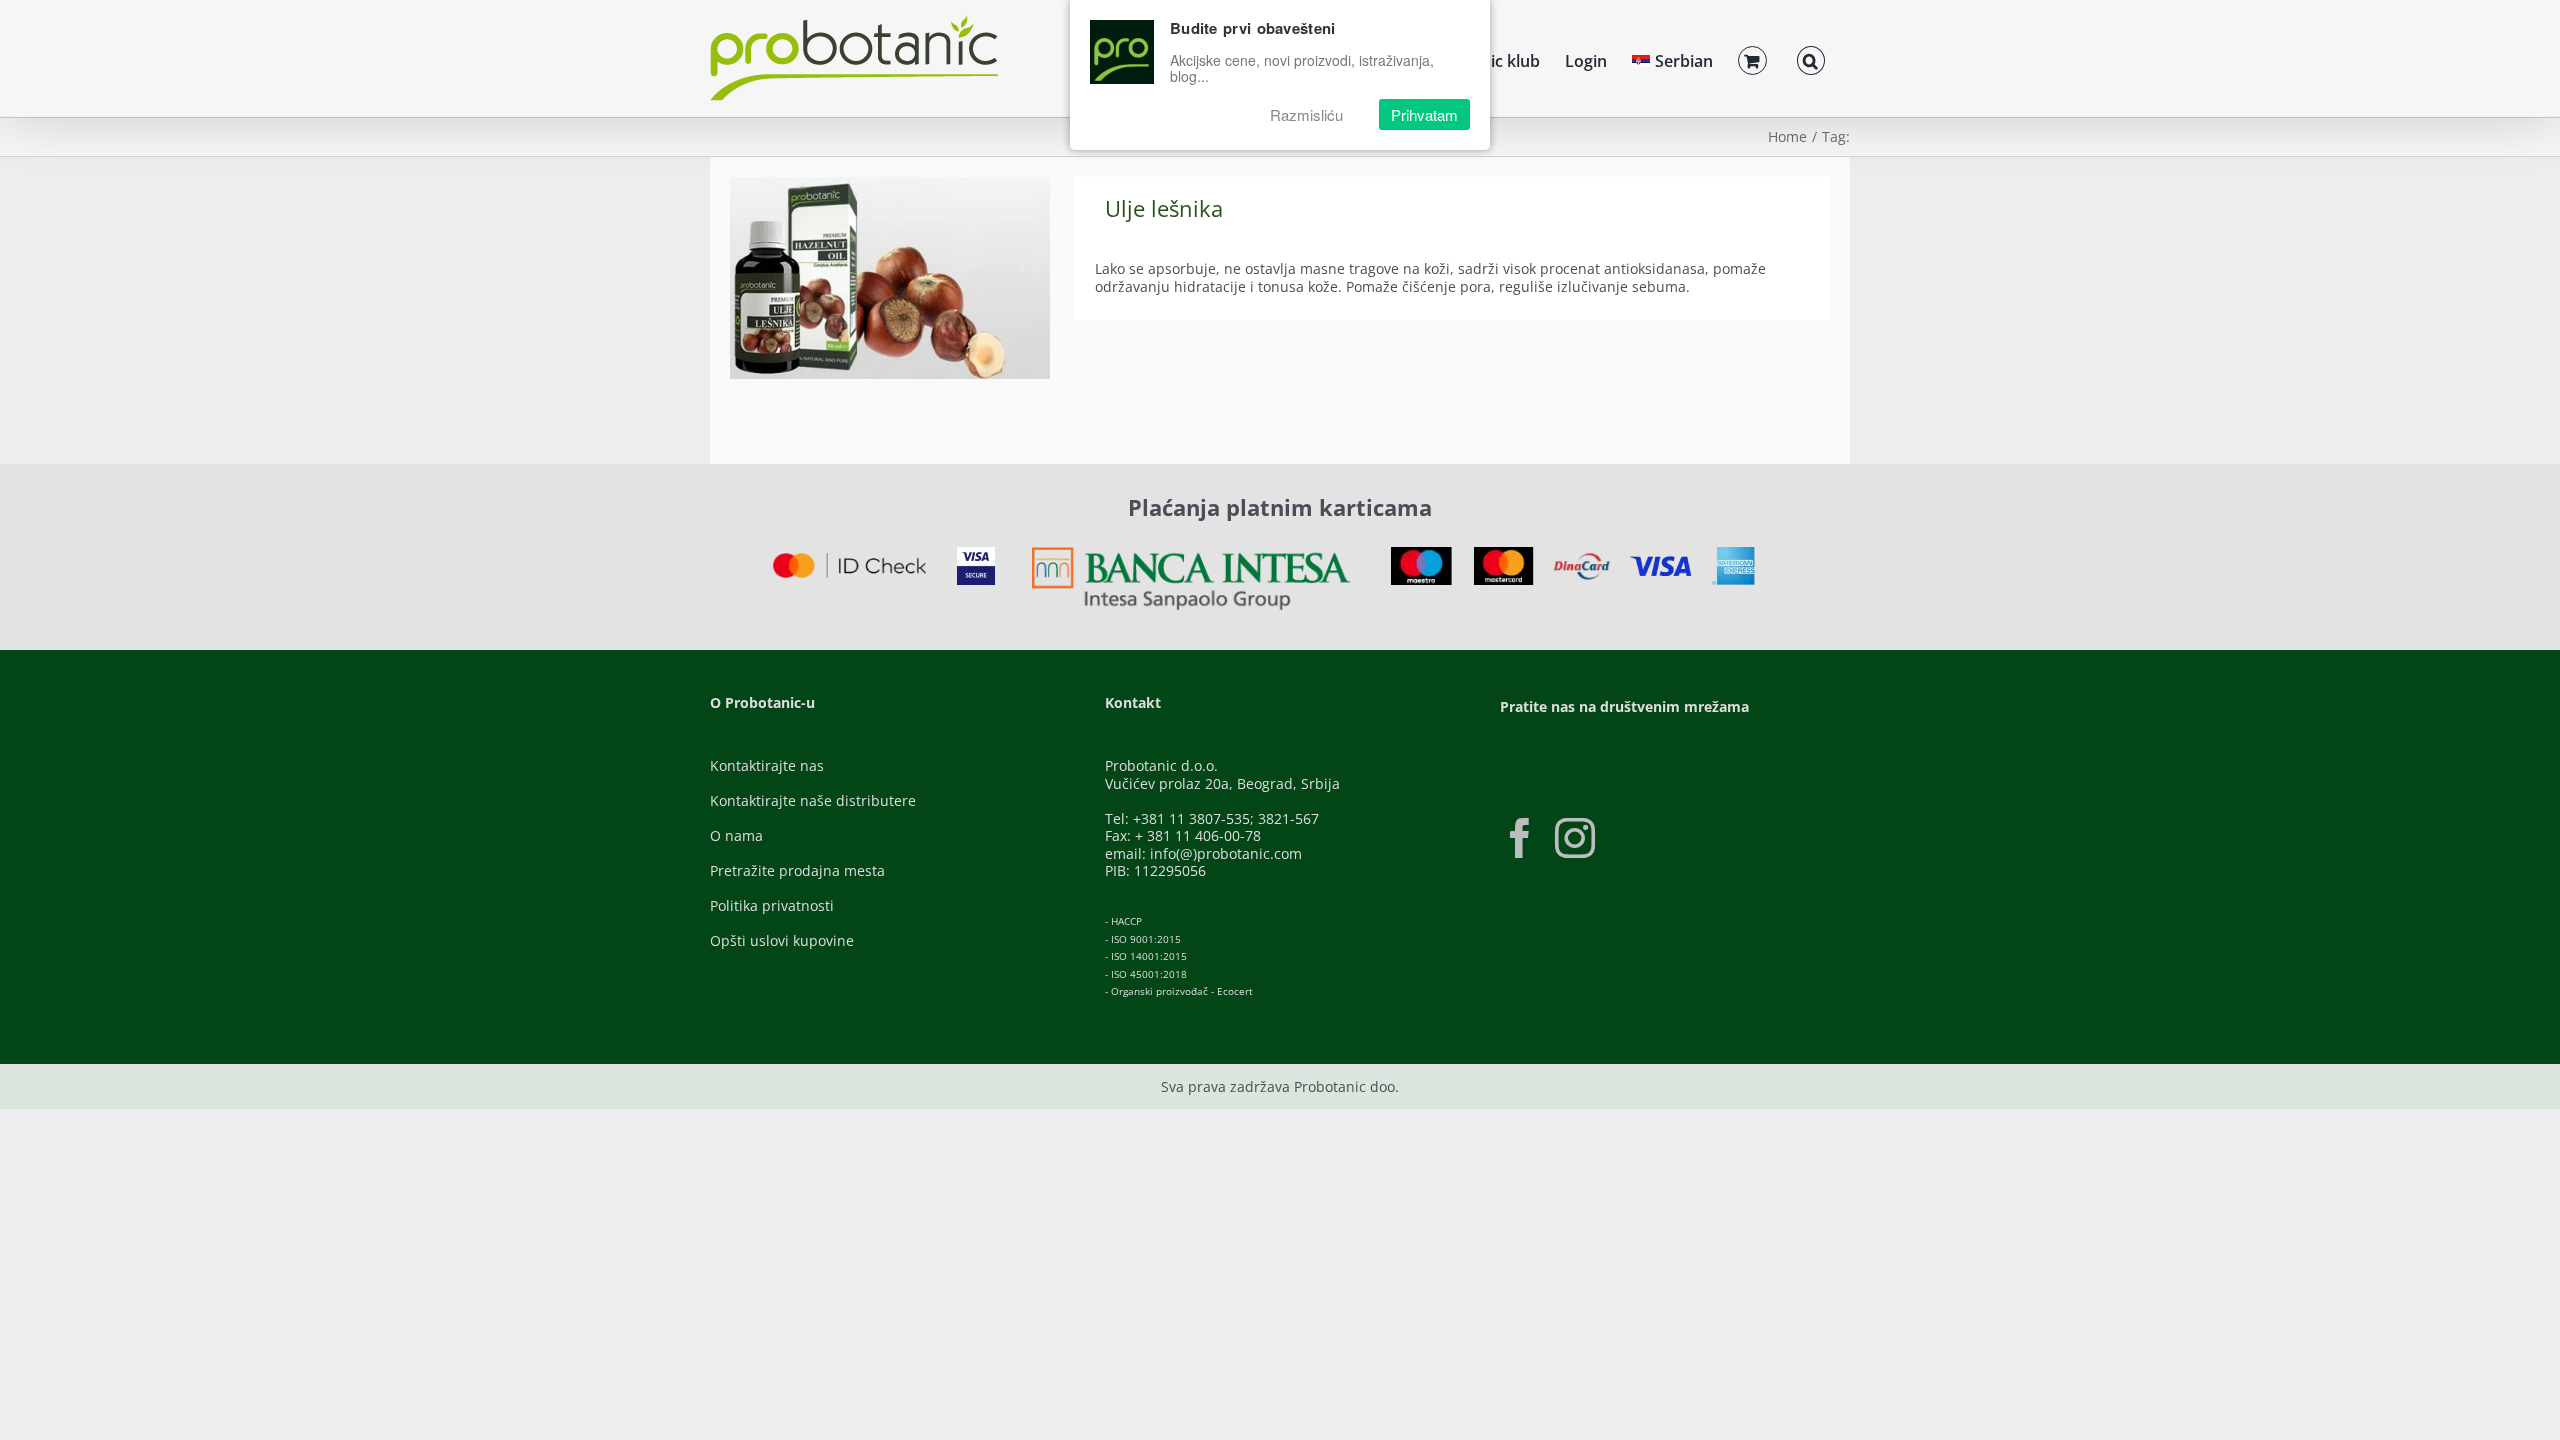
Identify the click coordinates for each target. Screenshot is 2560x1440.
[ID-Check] (849, 559)
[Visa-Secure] (976, 553)
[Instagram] (1575, 838)
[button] (1811, 58)
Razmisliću (1306, 114)
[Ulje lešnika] (890, 278)
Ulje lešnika (1164, 208)
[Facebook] (1520, 838)
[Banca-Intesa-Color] (1191, 553)
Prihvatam (1424, 114)
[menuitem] (1672, 58)
